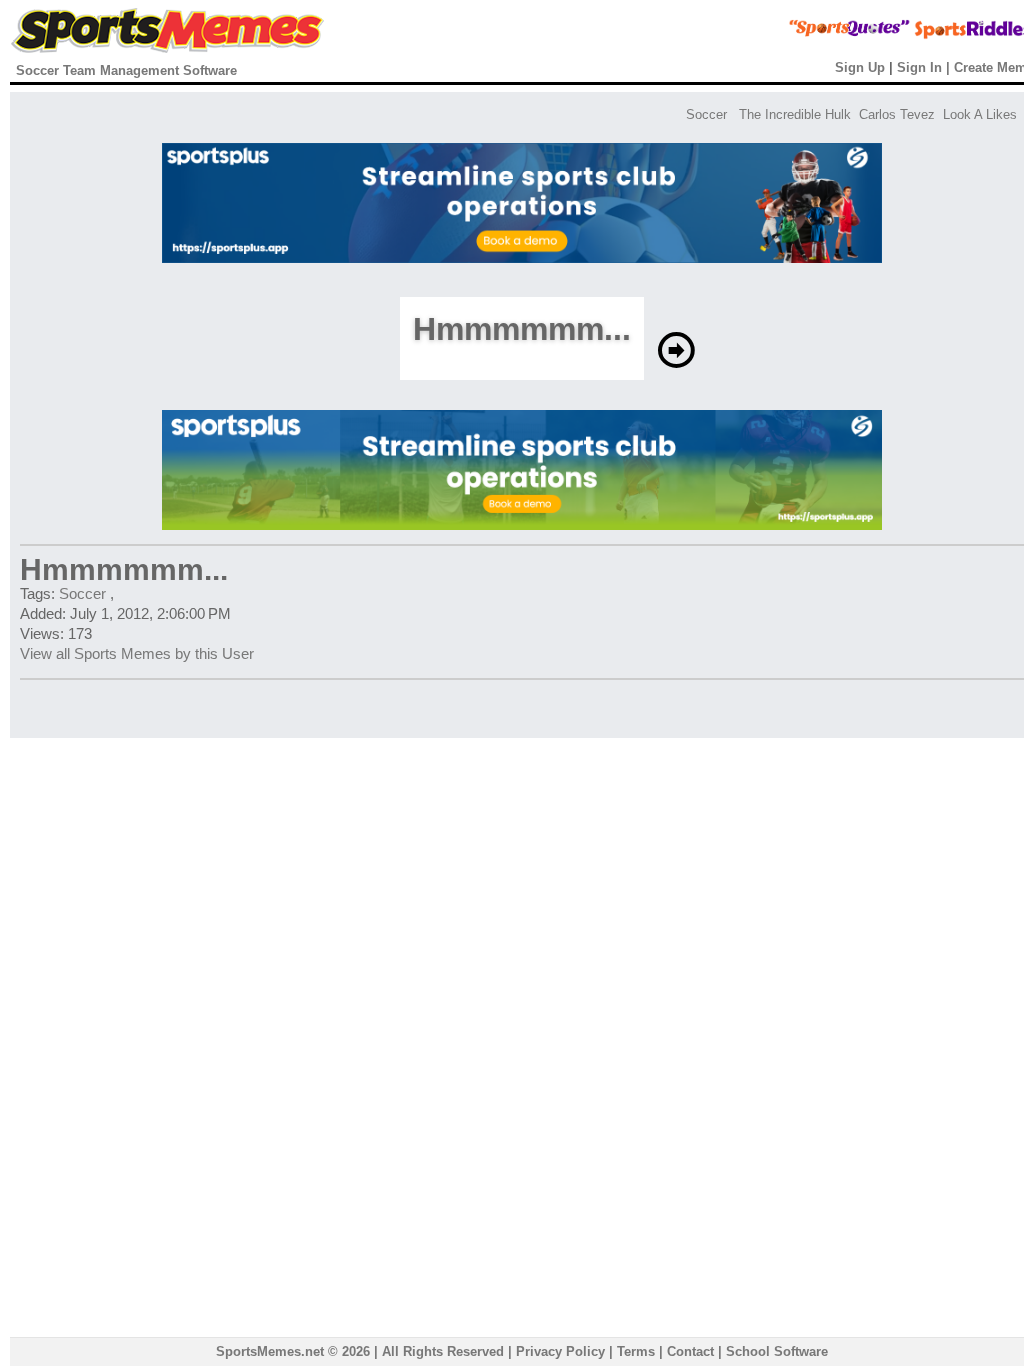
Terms (636, 1351)
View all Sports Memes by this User (137, 653)
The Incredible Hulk (795, 114)
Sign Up (860, 67)
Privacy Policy (560, 1351)
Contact (690, 1351)
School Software (777, 1351)
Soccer (706, 114)
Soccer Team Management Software (126, 70)
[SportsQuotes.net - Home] (811, 35)
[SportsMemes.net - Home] (167, 48)
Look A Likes (980, 114)
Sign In (919, 67)
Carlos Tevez (897, 114)
